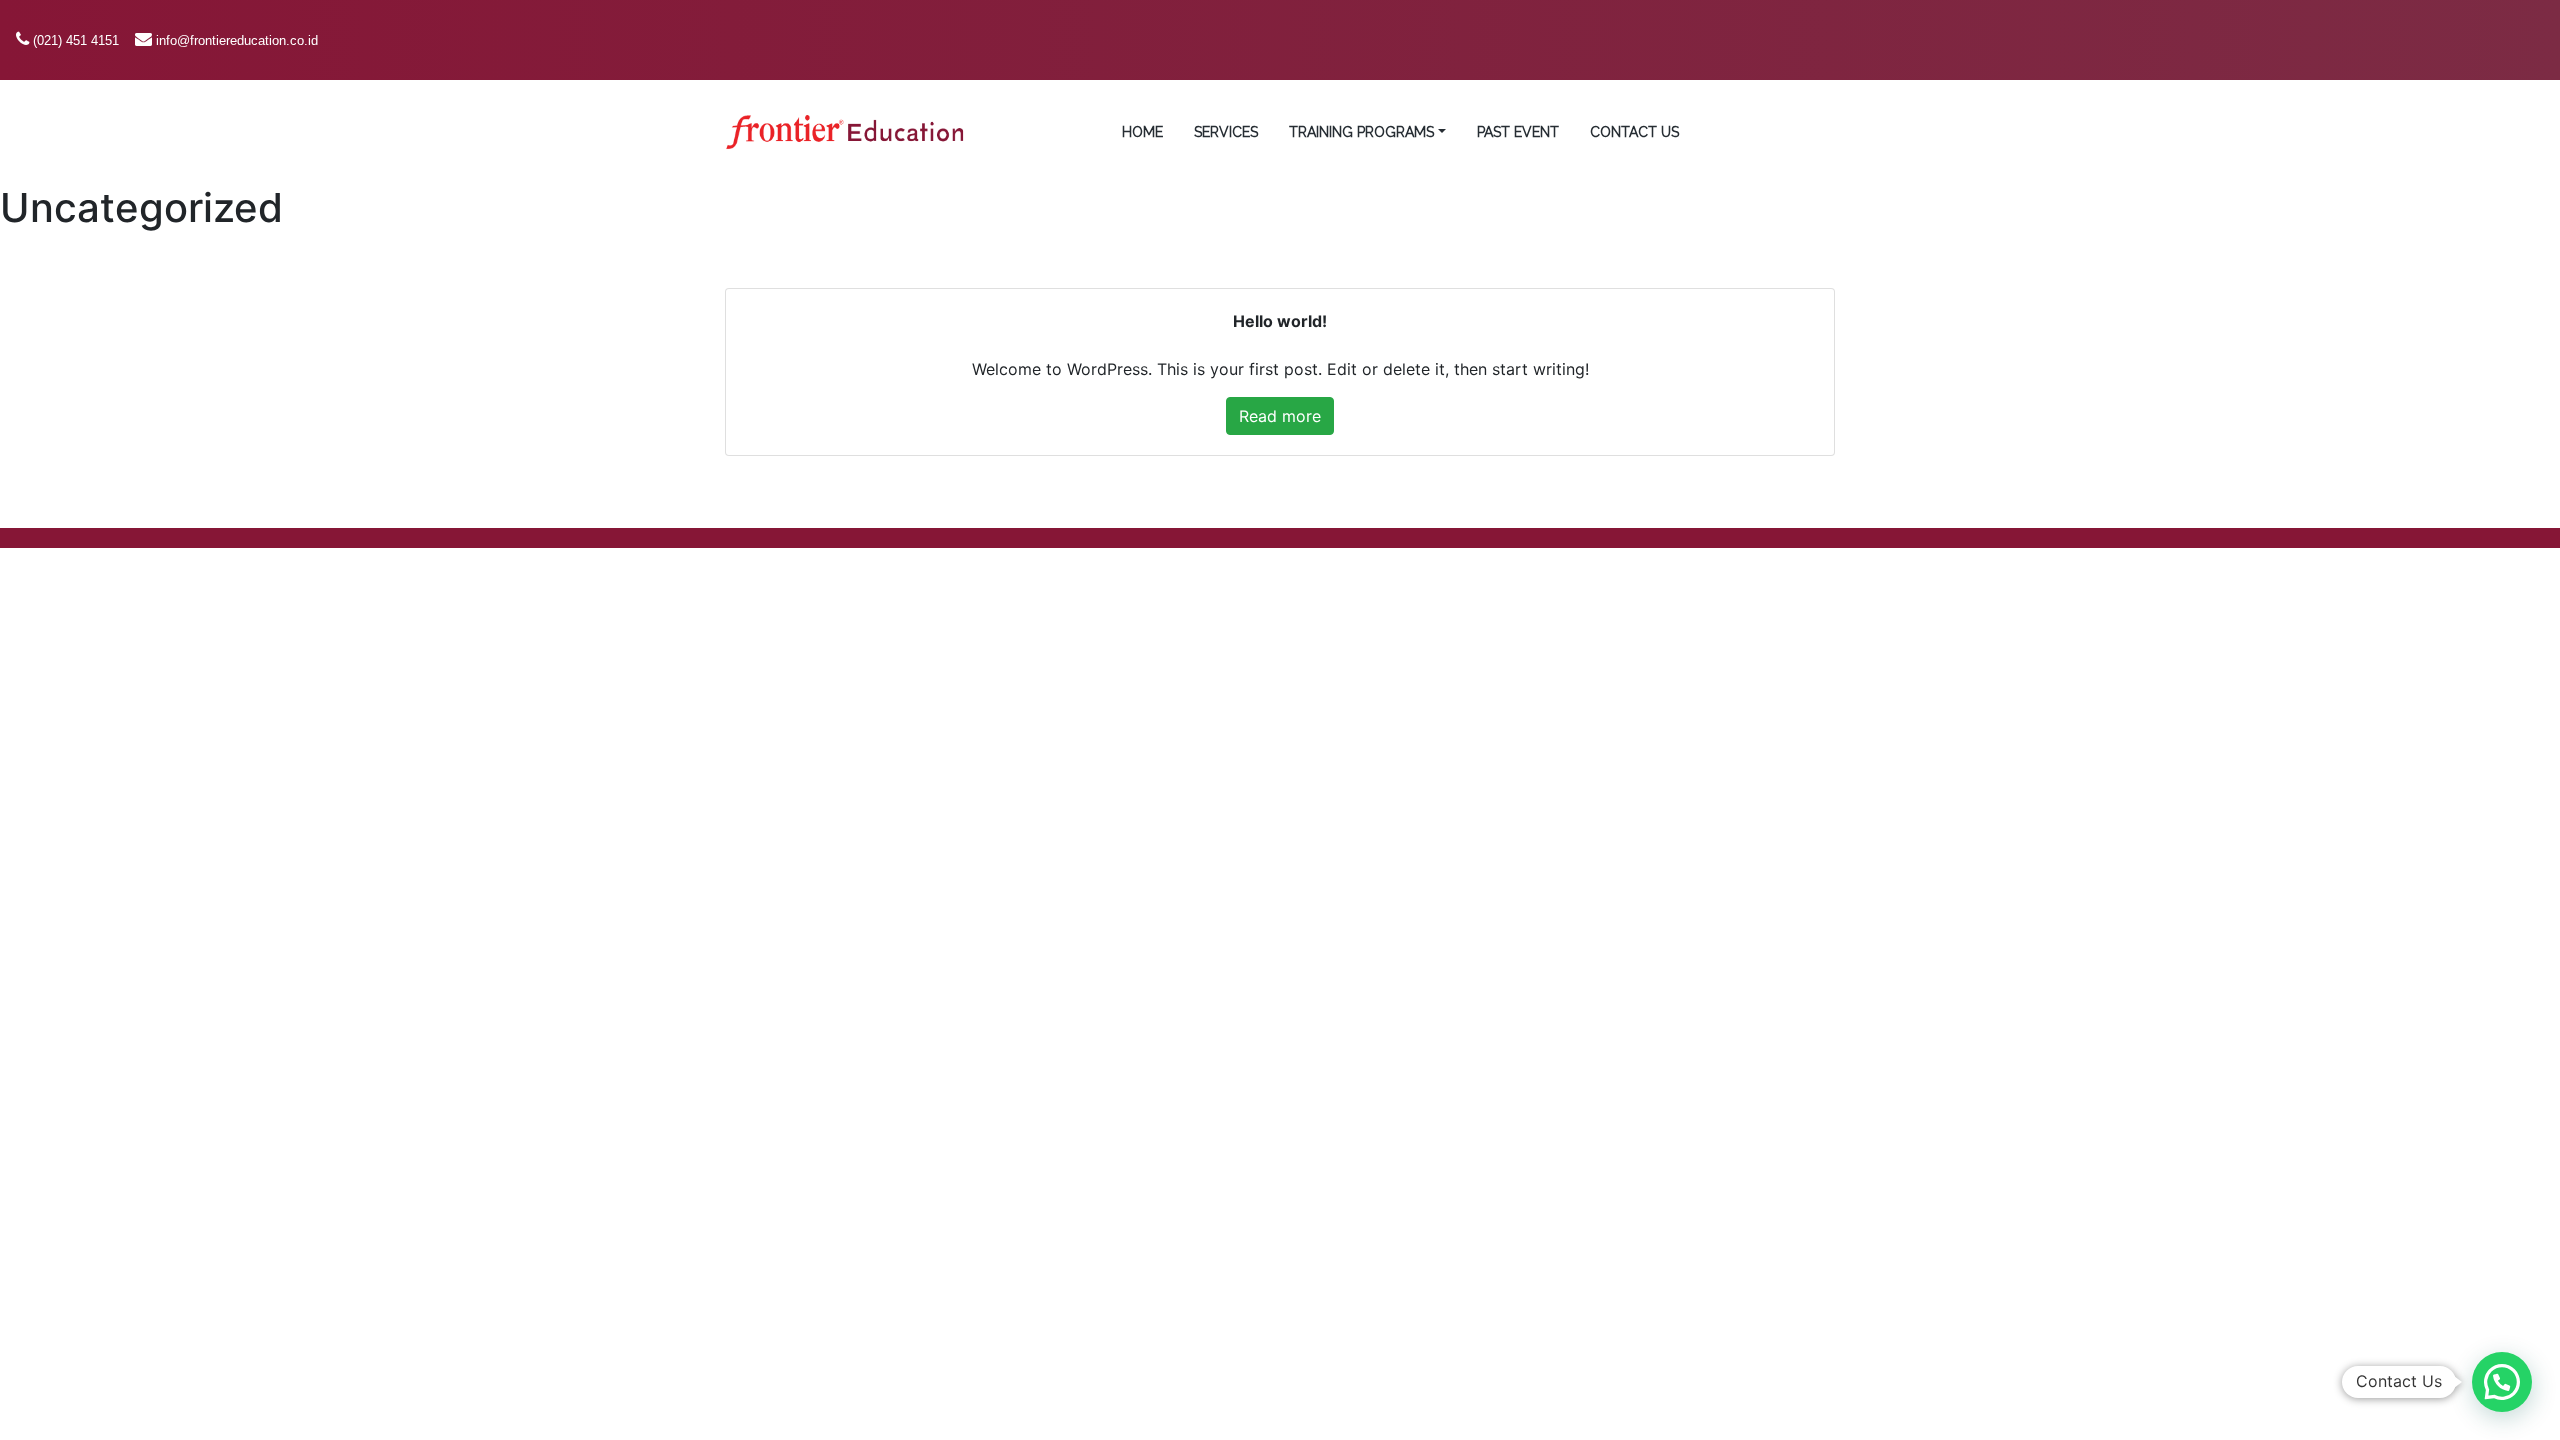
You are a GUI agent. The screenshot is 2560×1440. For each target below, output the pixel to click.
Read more (1280, 416)
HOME (1142, 132)
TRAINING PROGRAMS (1361, 132)
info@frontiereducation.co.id (237, 40)
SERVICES (1226, 132)
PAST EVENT (1518, 132)
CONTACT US (1634, 132)
